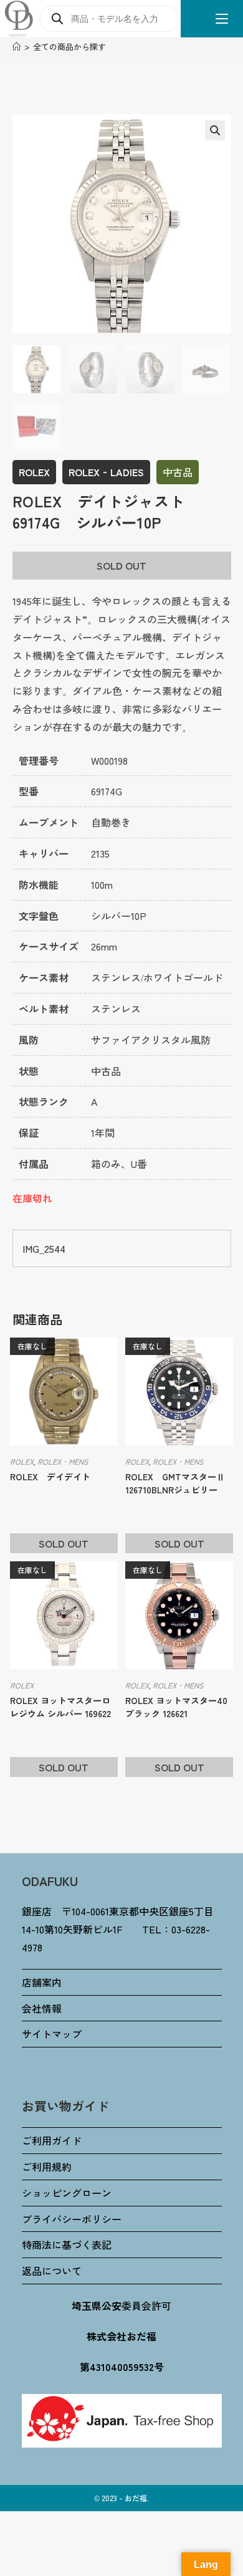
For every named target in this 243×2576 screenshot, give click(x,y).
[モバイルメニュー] (217, 19)
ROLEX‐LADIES (106, 472)
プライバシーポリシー (72, 2219)
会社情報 (42, 2008)
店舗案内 (42, 1982)
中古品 (178, 472)
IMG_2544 (44, 1248)
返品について (52, 2271)
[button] (215, 130)
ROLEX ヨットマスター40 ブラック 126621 (176, 1707)
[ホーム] (17, 46)
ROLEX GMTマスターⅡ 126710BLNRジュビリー (179, 1483)
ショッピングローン (67, 2193)
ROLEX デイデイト (50, 1477)
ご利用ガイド (52, 2140)
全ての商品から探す (69, 46)
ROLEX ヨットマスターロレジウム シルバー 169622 (60, 1707)
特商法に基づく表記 (67, 2244)
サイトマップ (52, 2034)
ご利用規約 (47, 2167)
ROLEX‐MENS (63, 1461)
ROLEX (34, 472)
